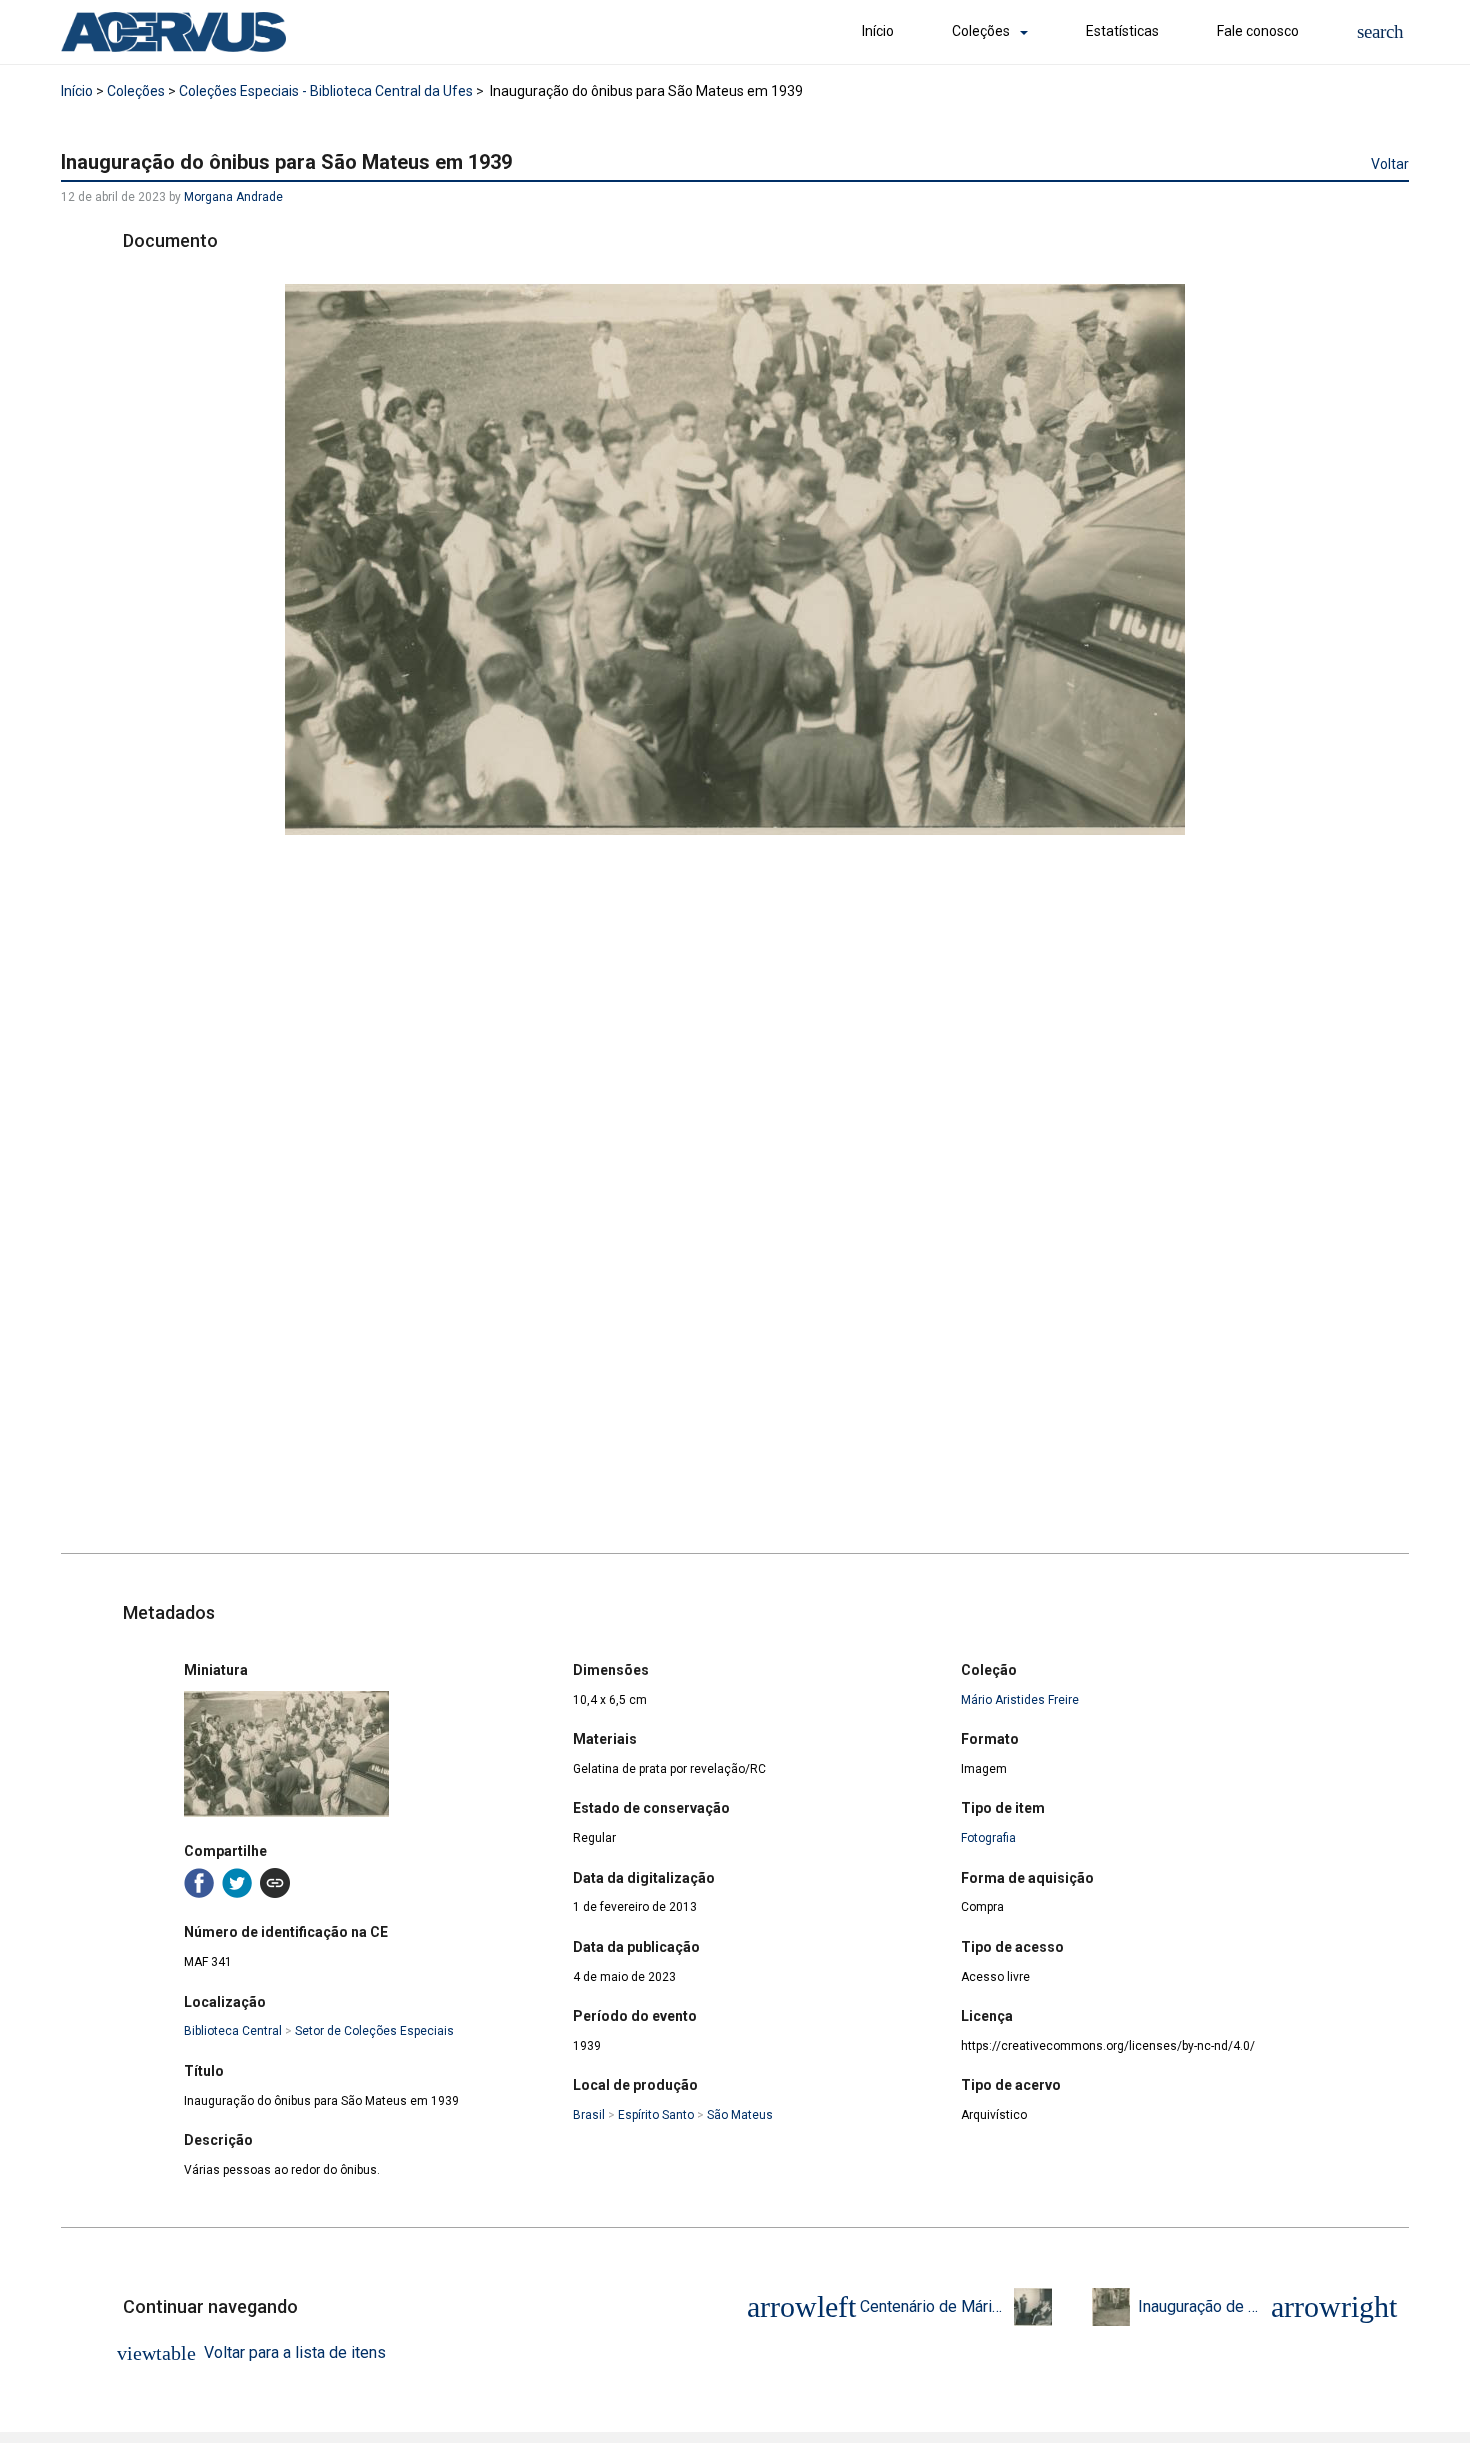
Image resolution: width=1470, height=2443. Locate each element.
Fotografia (988, 1838)
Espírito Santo (656, 2115)
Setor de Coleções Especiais (374, 2031)
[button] (1380, 31)
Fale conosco (1258, 31)
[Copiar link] (275, 1883)
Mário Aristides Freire (1020, 1700)
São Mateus (740, 2115)
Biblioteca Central (233, 2031)
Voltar (1390, 164)
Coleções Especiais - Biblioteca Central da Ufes (326, 91)
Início (878, 31)
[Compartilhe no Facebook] (199, 1883)
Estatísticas (1122, 31)
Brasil (589, 2115)
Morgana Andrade (233, 197)
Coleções (981, 31)
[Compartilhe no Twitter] (237, 1883)
